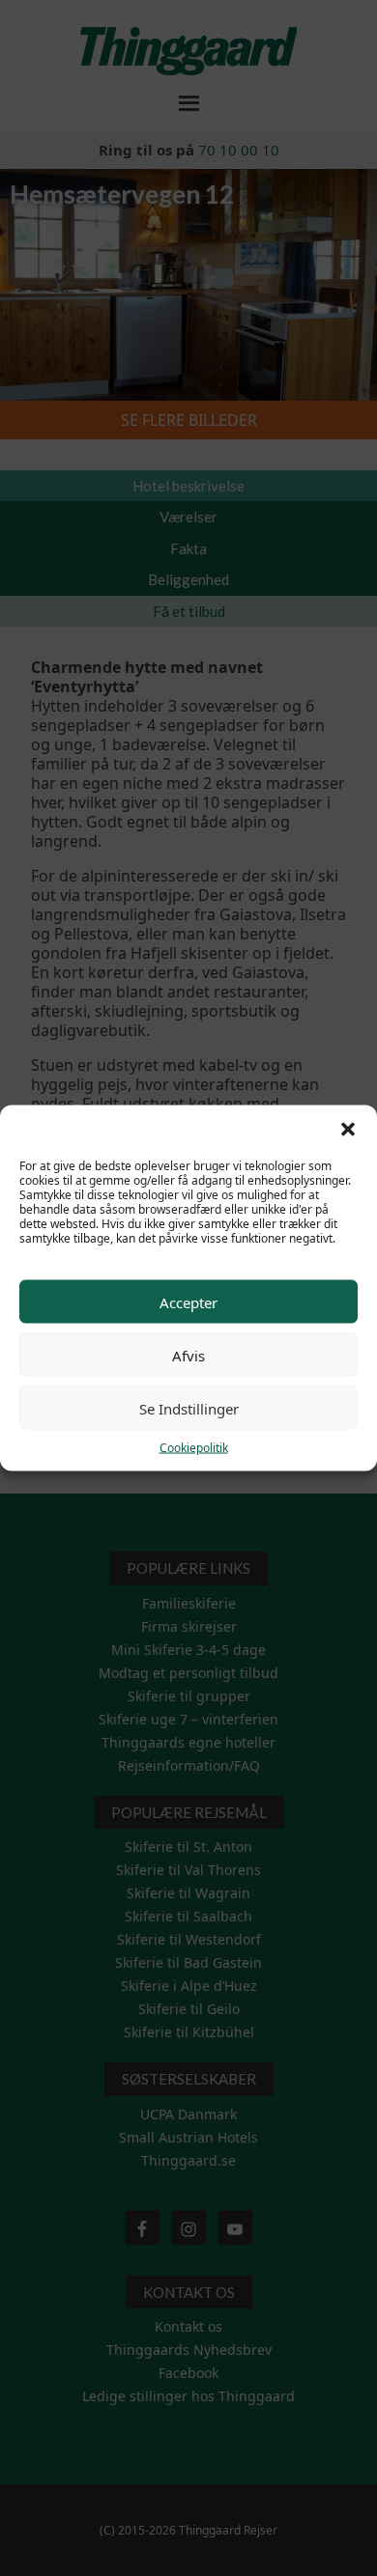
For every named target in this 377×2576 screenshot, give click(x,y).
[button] (348, 1130)
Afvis (188, 1355)
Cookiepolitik (194, 1448)
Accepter (188, 1302)
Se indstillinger (189, 1408)
